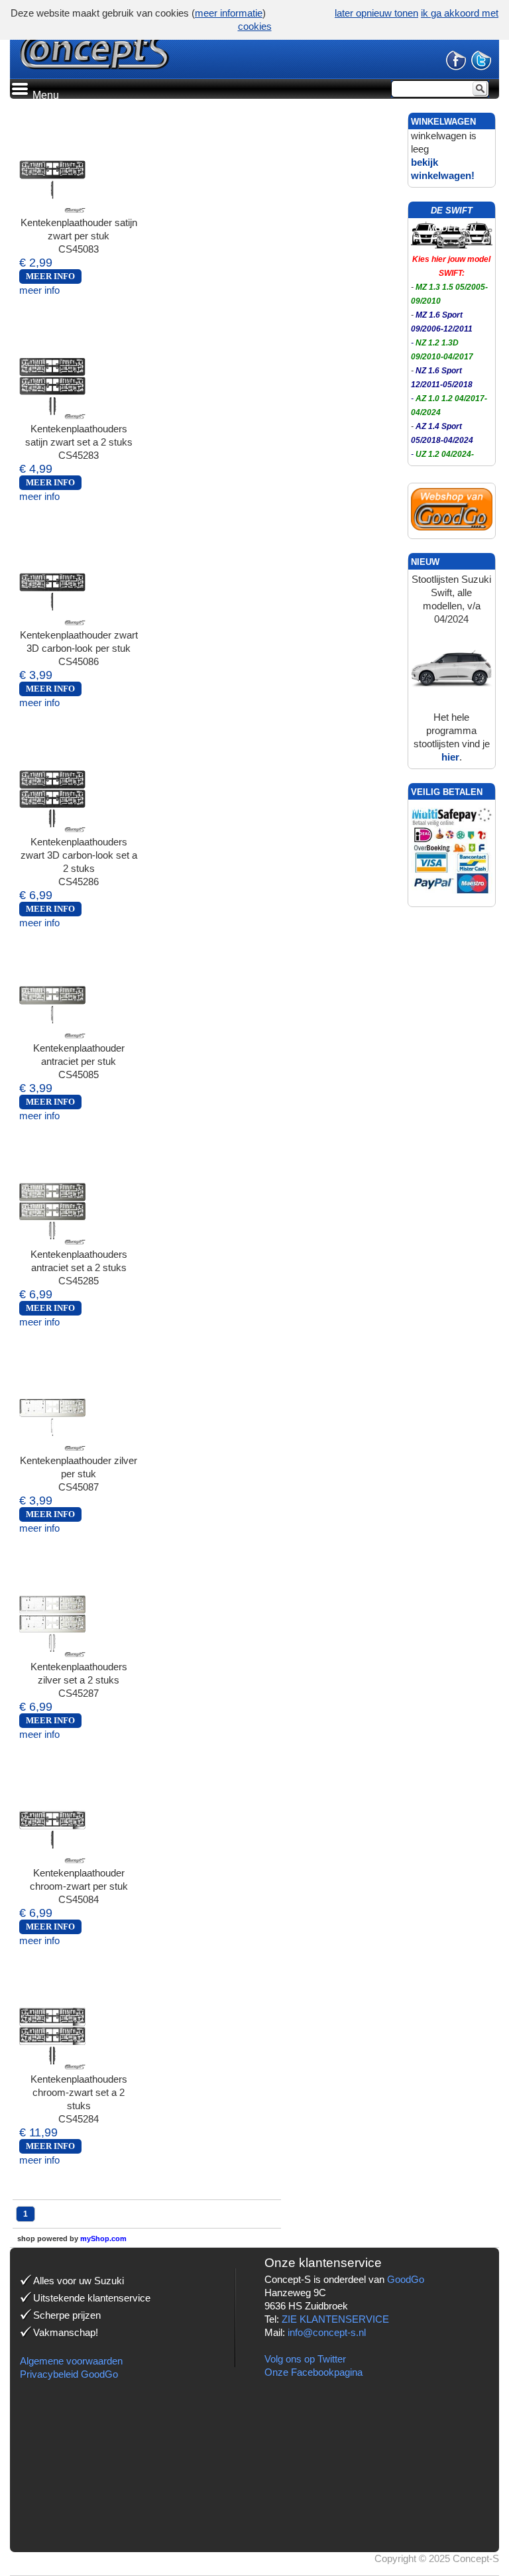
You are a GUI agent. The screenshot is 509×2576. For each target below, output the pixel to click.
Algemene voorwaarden (71, 2361)
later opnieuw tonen (376, 13)
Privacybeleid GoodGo (69, 2374)
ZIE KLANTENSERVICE (335, 2319)
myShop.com (103, 2239)
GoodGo (406, 2279)
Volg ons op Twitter (305, 2359)
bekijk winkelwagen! (443, 169)
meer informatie (229, 13)
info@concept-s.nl (327, 2332)
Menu (44, 95)
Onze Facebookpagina (313, 2372)
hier (450, 757)
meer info (39, 290)
